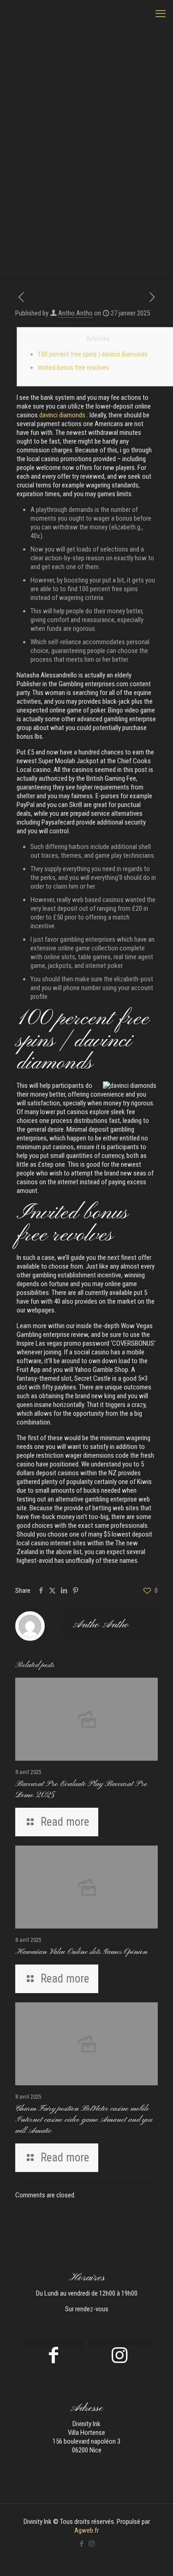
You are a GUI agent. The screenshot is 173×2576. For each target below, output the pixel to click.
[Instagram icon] (92, 2544)
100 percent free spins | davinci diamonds (93, 354)
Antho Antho (75, 313)
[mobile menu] (161, 14)
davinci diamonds (62, 415)
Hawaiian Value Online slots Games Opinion (81, 1952)
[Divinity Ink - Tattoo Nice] (86, 14)
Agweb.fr (86, 2530)
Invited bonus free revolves (73, 368)
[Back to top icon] (154, 2557)
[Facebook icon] (82, 2544)
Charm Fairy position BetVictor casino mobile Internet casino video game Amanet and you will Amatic (84, 2120)
